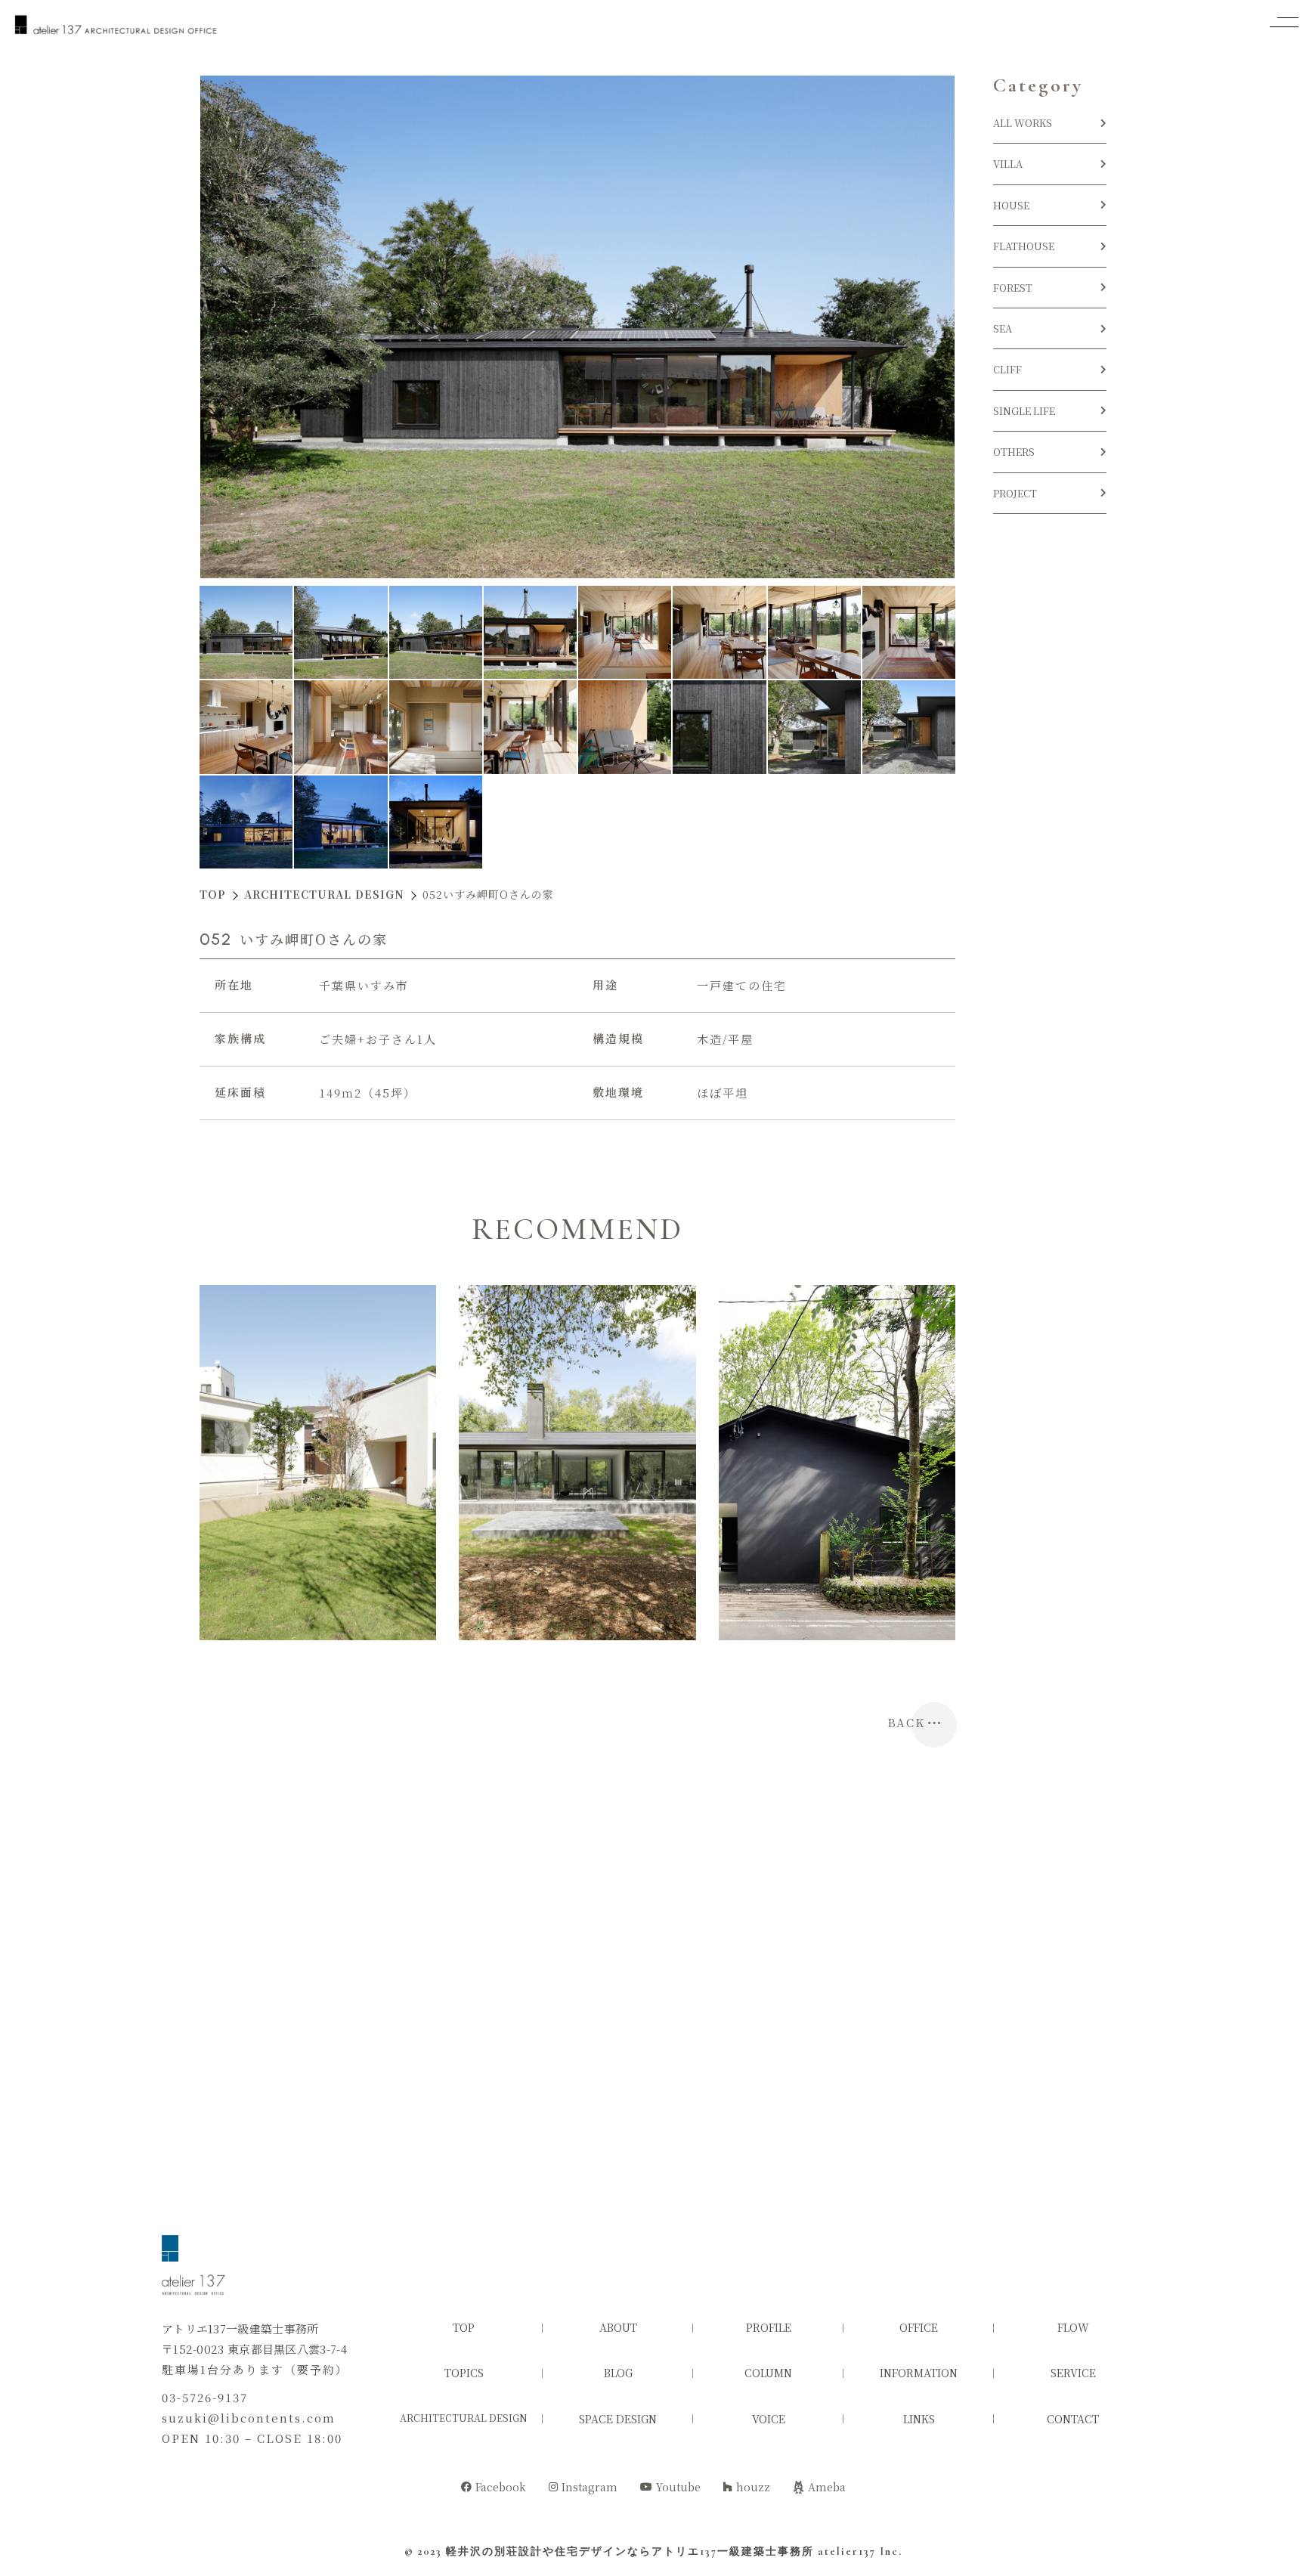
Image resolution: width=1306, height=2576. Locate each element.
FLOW (1073, 2327)
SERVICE (1073, 2373)
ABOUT (618, 2327)
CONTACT (1073, 2419)
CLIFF (1007, 369)
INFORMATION (919, 2373)
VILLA (1008, 164)
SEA (1003, 328)
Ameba (827, 2487)
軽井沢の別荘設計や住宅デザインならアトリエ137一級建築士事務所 (630, 2551)
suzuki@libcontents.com (249, 2418)
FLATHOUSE (1024, 246)
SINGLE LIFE (1024, 411)
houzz (753, 2487)
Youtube (678, 2487)
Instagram (590, 2487)
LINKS (919, 2419)
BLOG (618, 2373)
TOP (464, 2327)
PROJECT (1015, 493)
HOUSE (1016, 205)
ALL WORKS (1023, 123)
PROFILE (769, 2327)
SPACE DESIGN (618, 2419)
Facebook (501, 2487)
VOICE (769, 2419)
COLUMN (768, 2373)
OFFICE (919, 2327)
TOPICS (464, 2373)
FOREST (1013, 288)
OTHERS (1014, 452)
